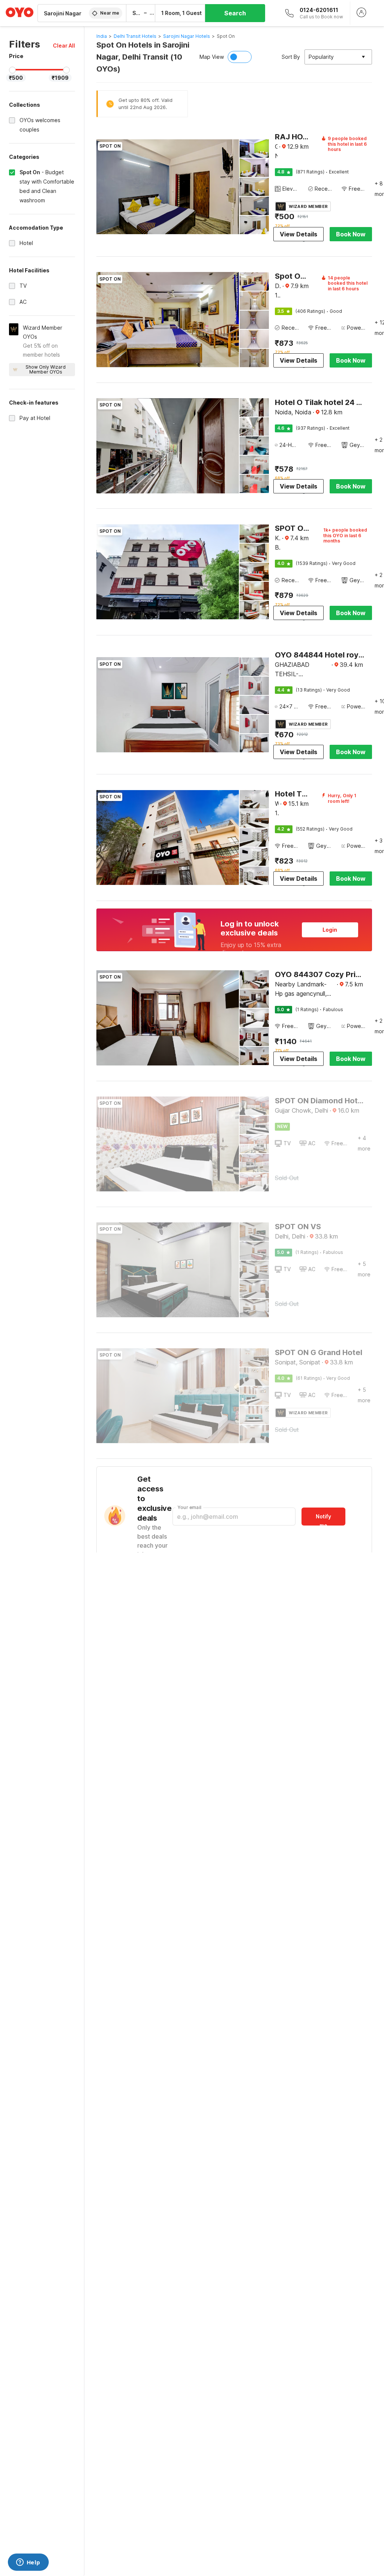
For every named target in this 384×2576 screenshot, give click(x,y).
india (102, 36)
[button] (64, 46)
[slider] (12, 70)
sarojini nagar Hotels (187, 36)
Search (235, 13)
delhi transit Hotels (135, 36)
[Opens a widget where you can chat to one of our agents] (28, 2563)
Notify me (323, 1519)
